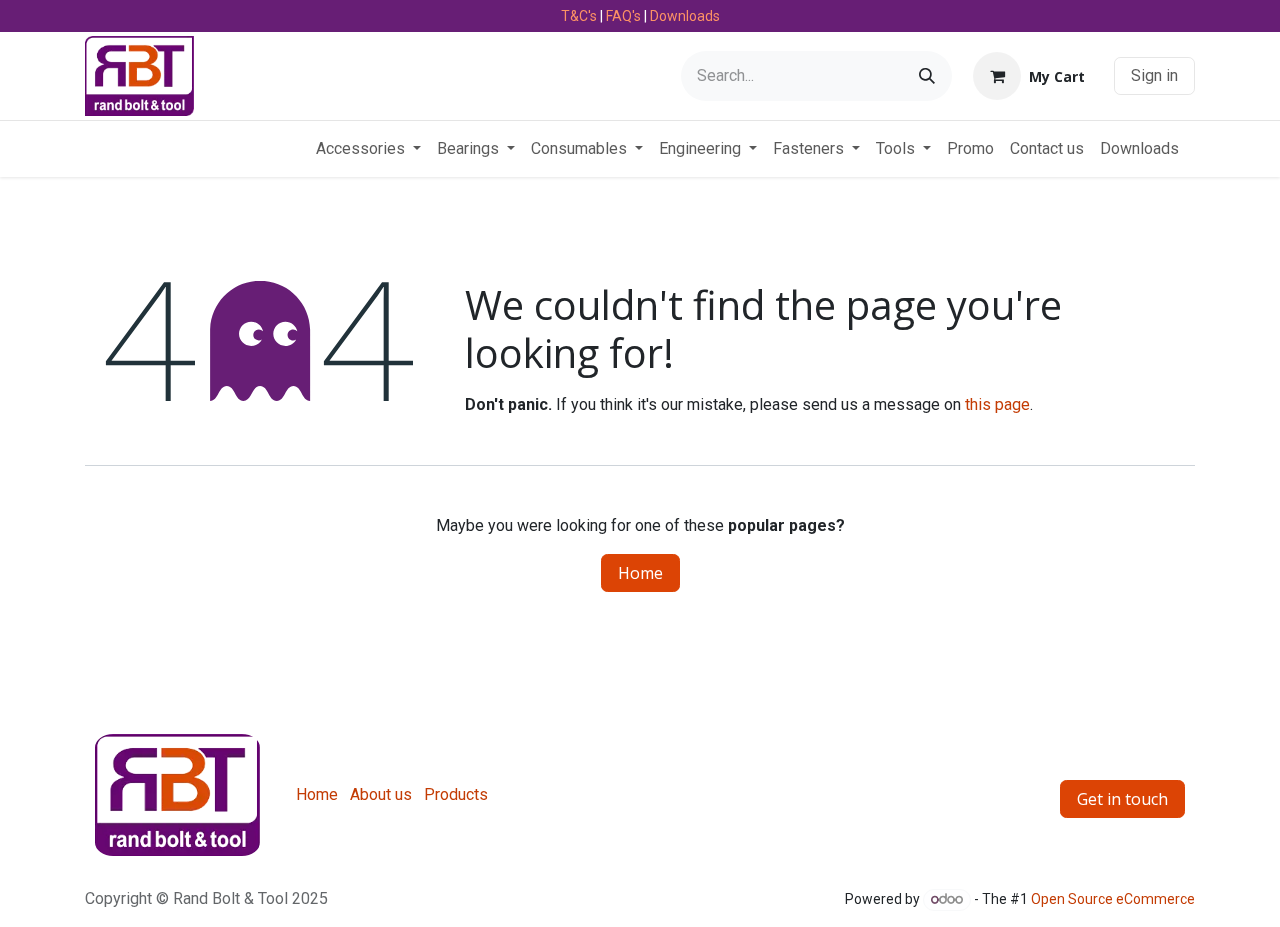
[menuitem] (368, 149)
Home (640, 573)
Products (456, 794)
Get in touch (1122, 799)
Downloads (685, 16)
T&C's (579, 16)
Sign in (1154, 75)
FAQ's (623, 16)
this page (997, 404)
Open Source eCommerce (1113, 899)
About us (381, 794)
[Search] (927, 76)
